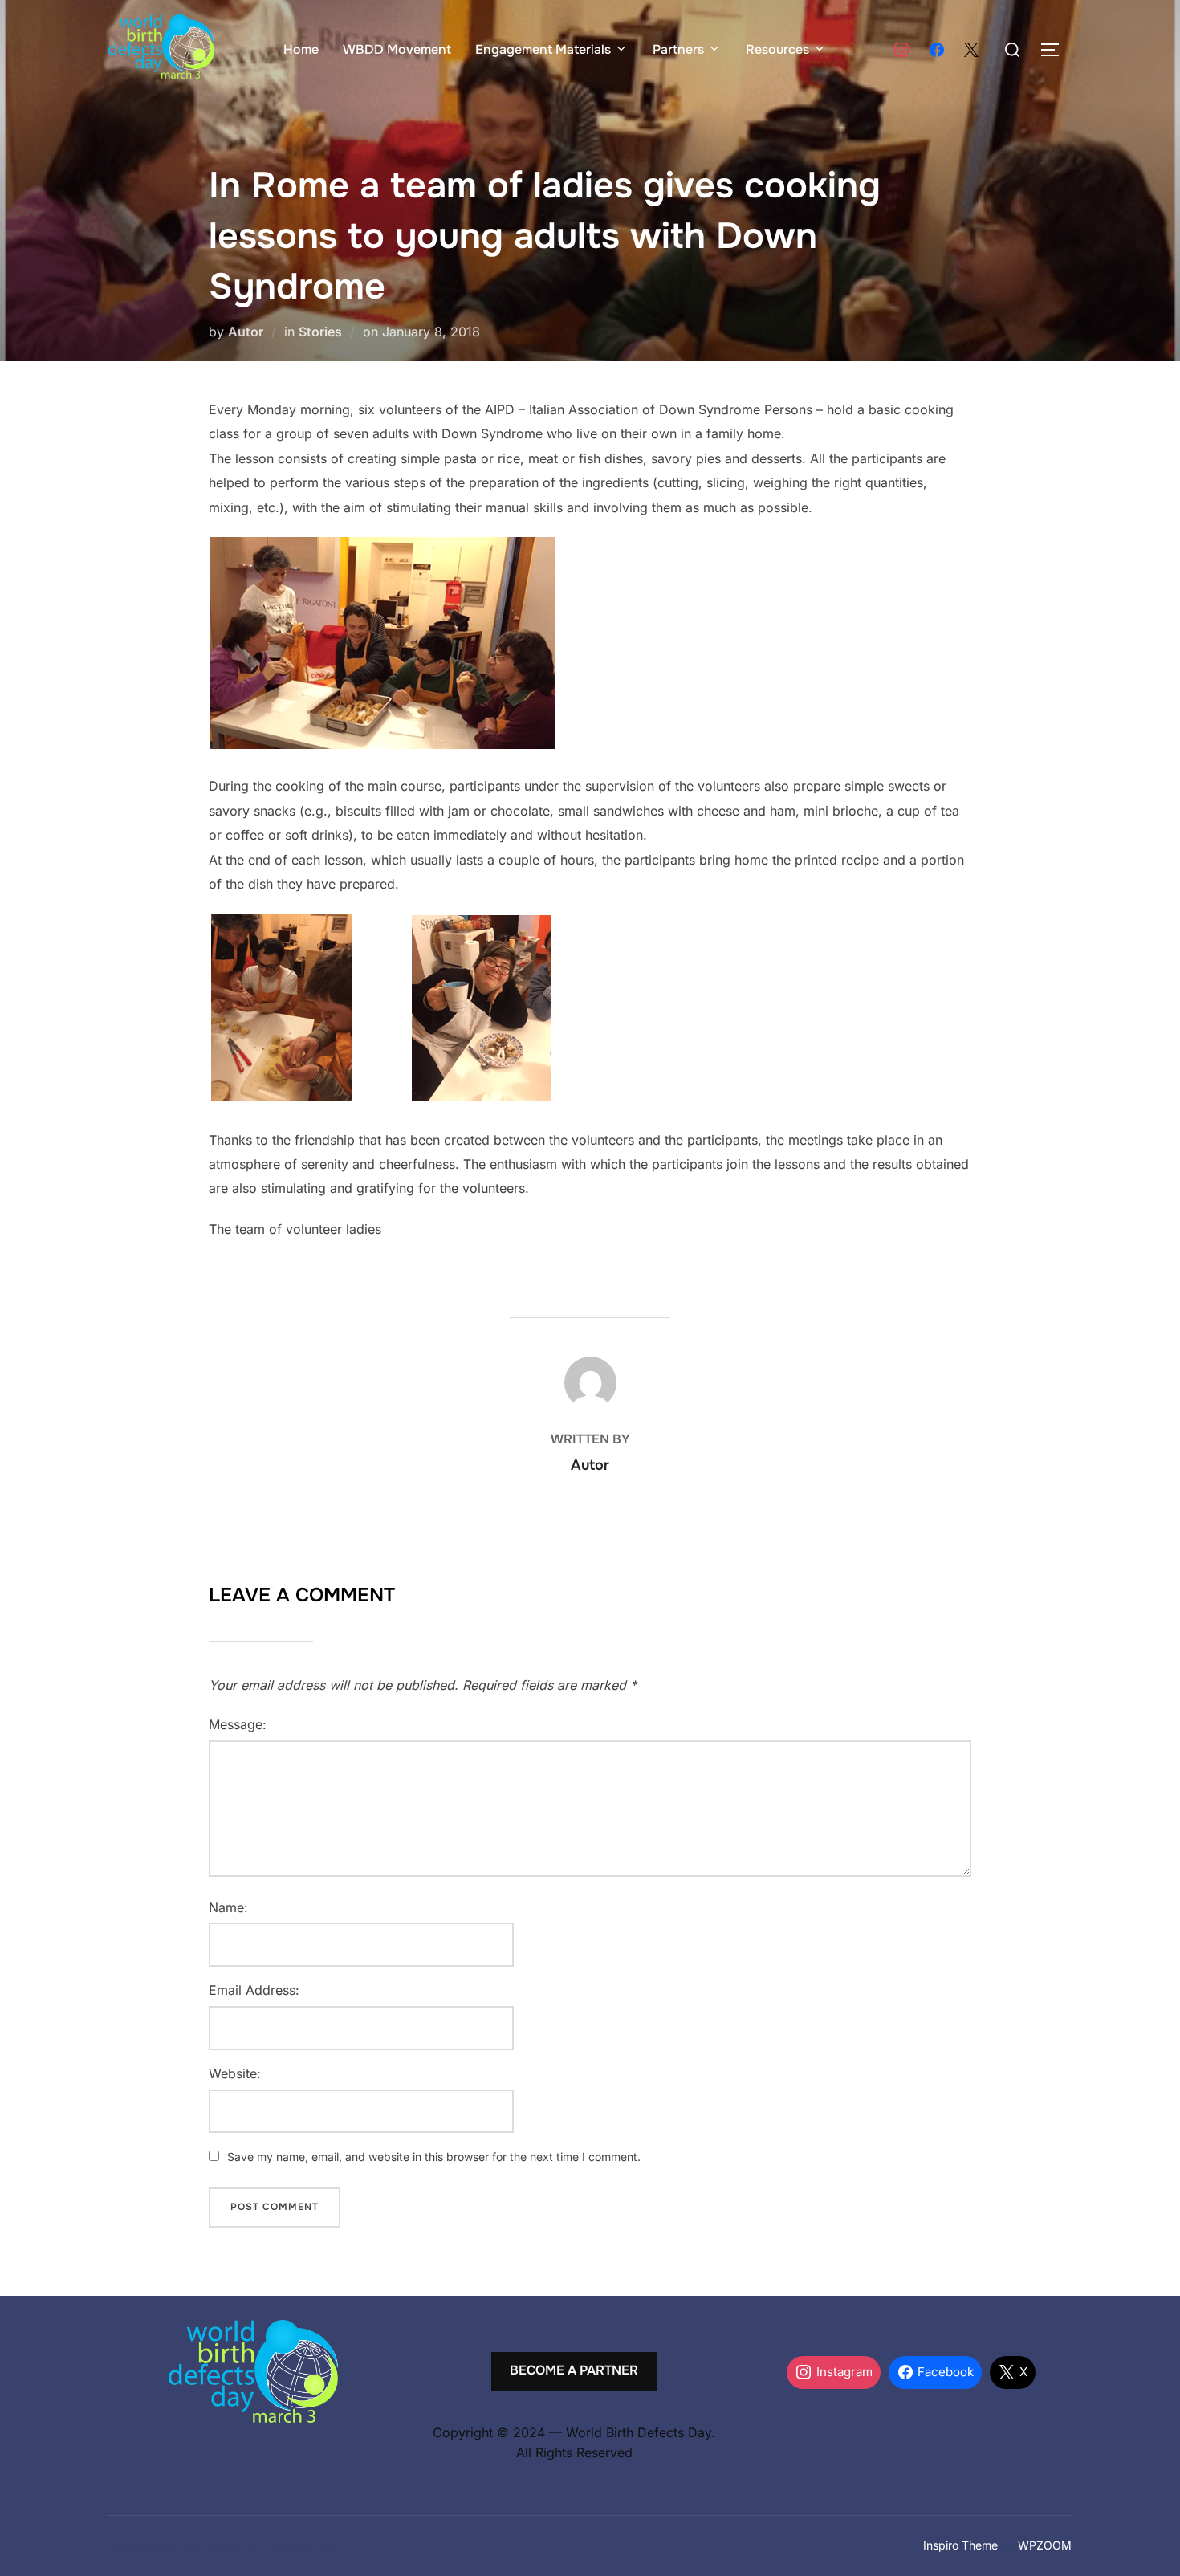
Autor (246, 332)
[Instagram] (901, 51)
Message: (238, 1724)
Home (301, 49)
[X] (971, 51)
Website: (235, 2073)
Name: (228, 1907)
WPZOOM (1045, 2545)
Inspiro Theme (960, 2545)
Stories (320, 332)
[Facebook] (937, 51)
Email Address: (254, 1990)
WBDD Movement (397, 49)
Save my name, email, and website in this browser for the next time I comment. (434, 2157)
